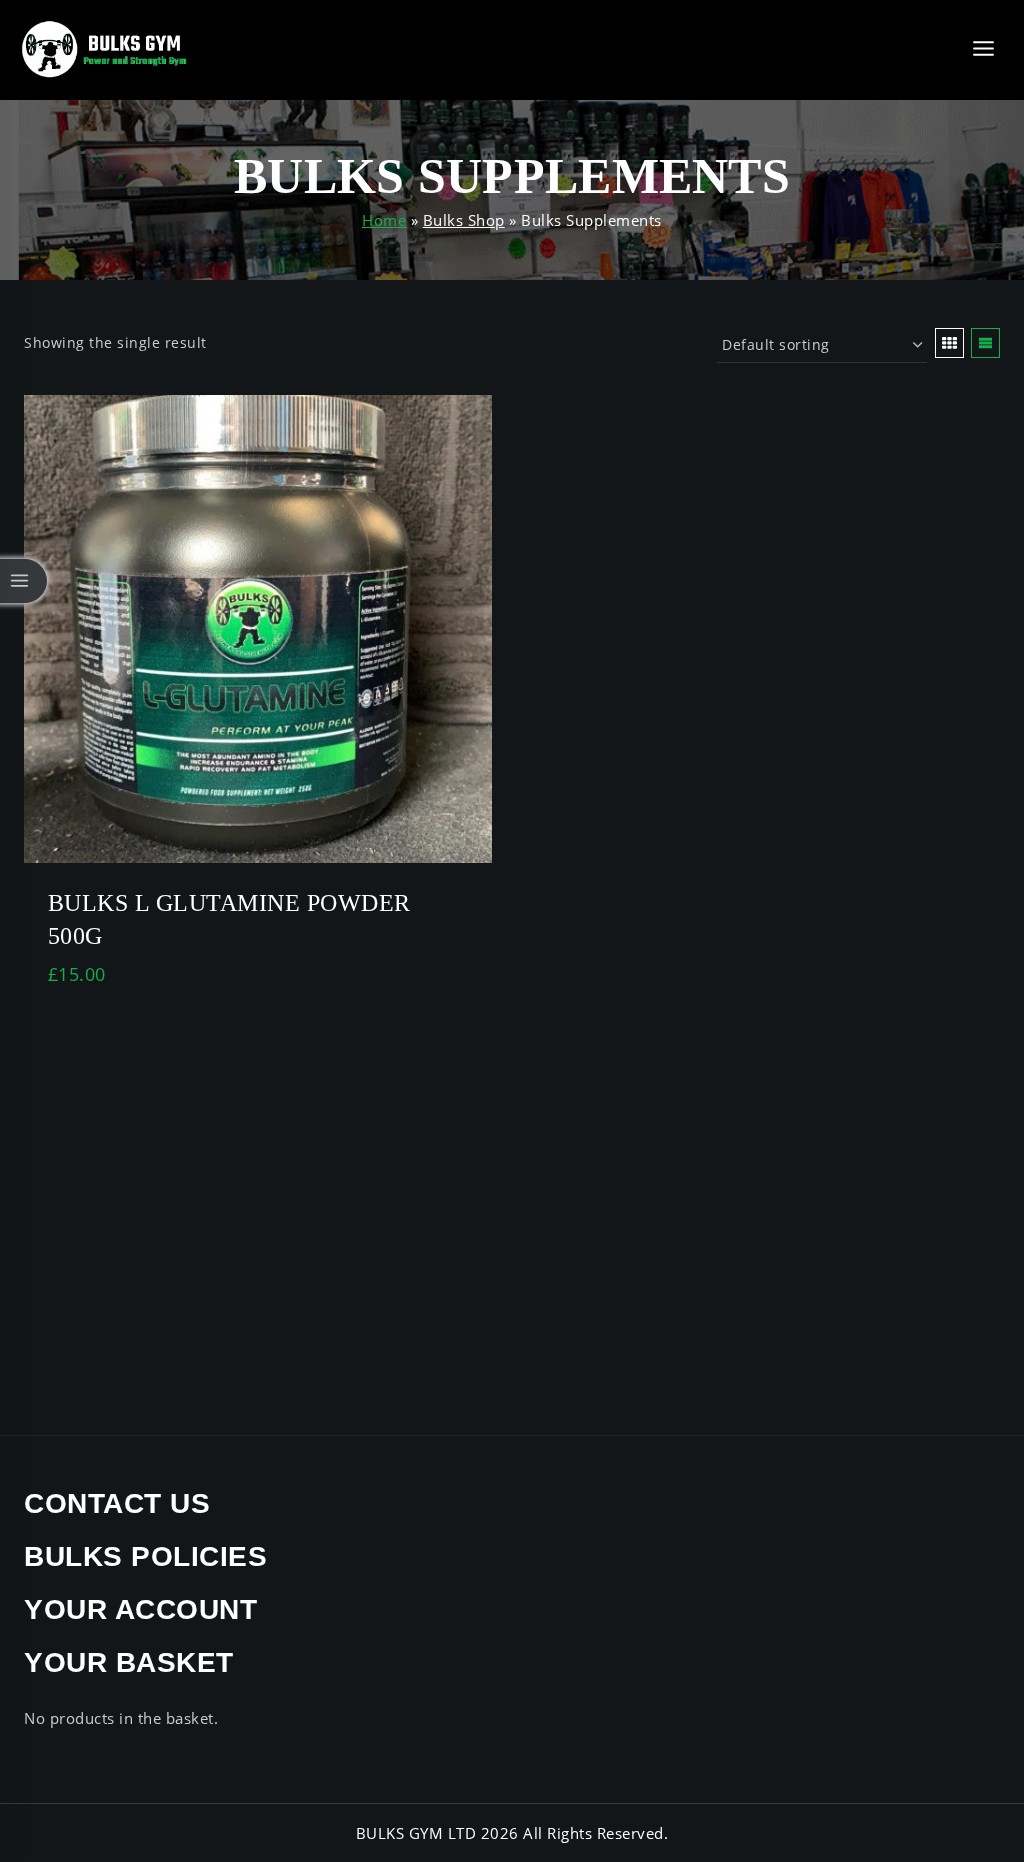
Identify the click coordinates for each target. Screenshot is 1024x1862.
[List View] (985, 343)
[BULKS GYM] (105, 49)
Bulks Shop (464, 220)
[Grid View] (949, 343)
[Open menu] (983, 49)
